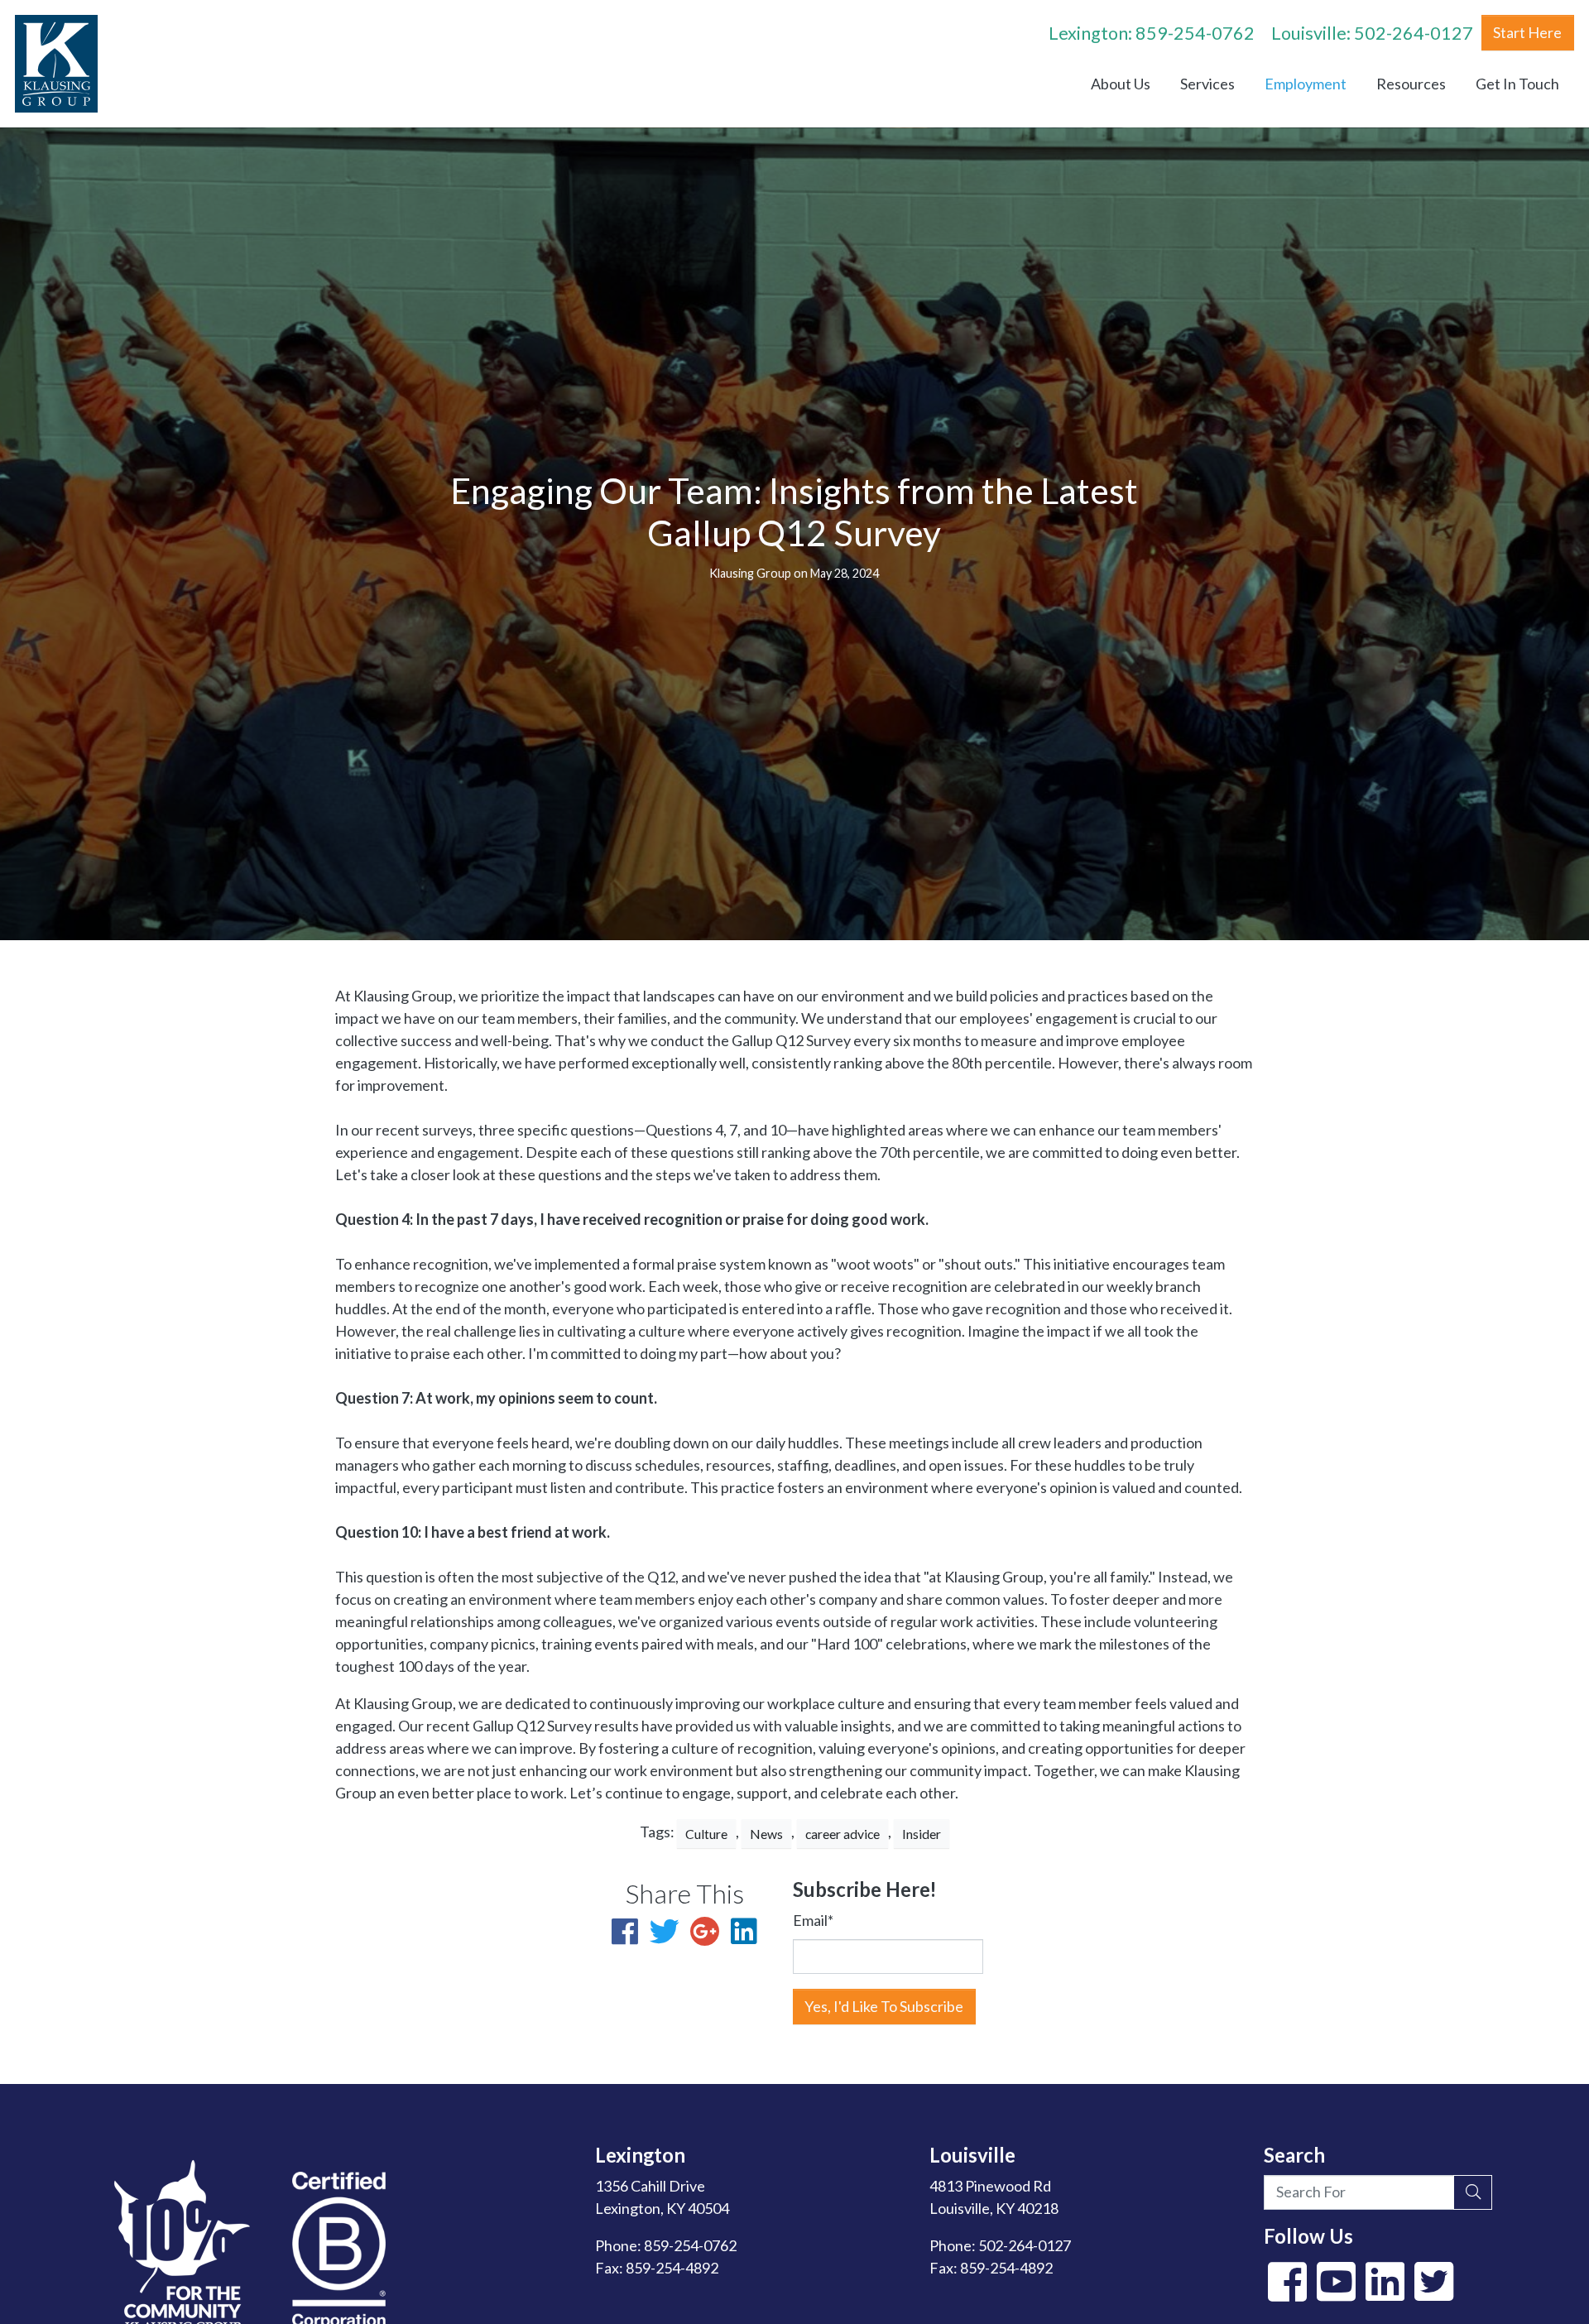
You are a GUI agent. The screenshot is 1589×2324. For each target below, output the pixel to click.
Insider (922, 1834)
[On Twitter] (1433, 2293)
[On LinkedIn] (1385, 2293)
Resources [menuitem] (1411, 84)
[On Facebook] (1287, 2293)
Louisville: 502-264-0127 (1372, 33)
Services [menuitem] (1207, 84)
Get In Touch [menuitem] (1517, 84)
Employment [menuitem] (1306, 84)
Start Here (1527, 32)
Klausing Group (750, 573)
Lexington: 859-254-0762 (1152, 33)
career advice (843, 1834)
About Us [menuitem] (1121, 84)
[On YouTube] (1336, 2293)
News (766, 1834)
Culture (706, 1834)
